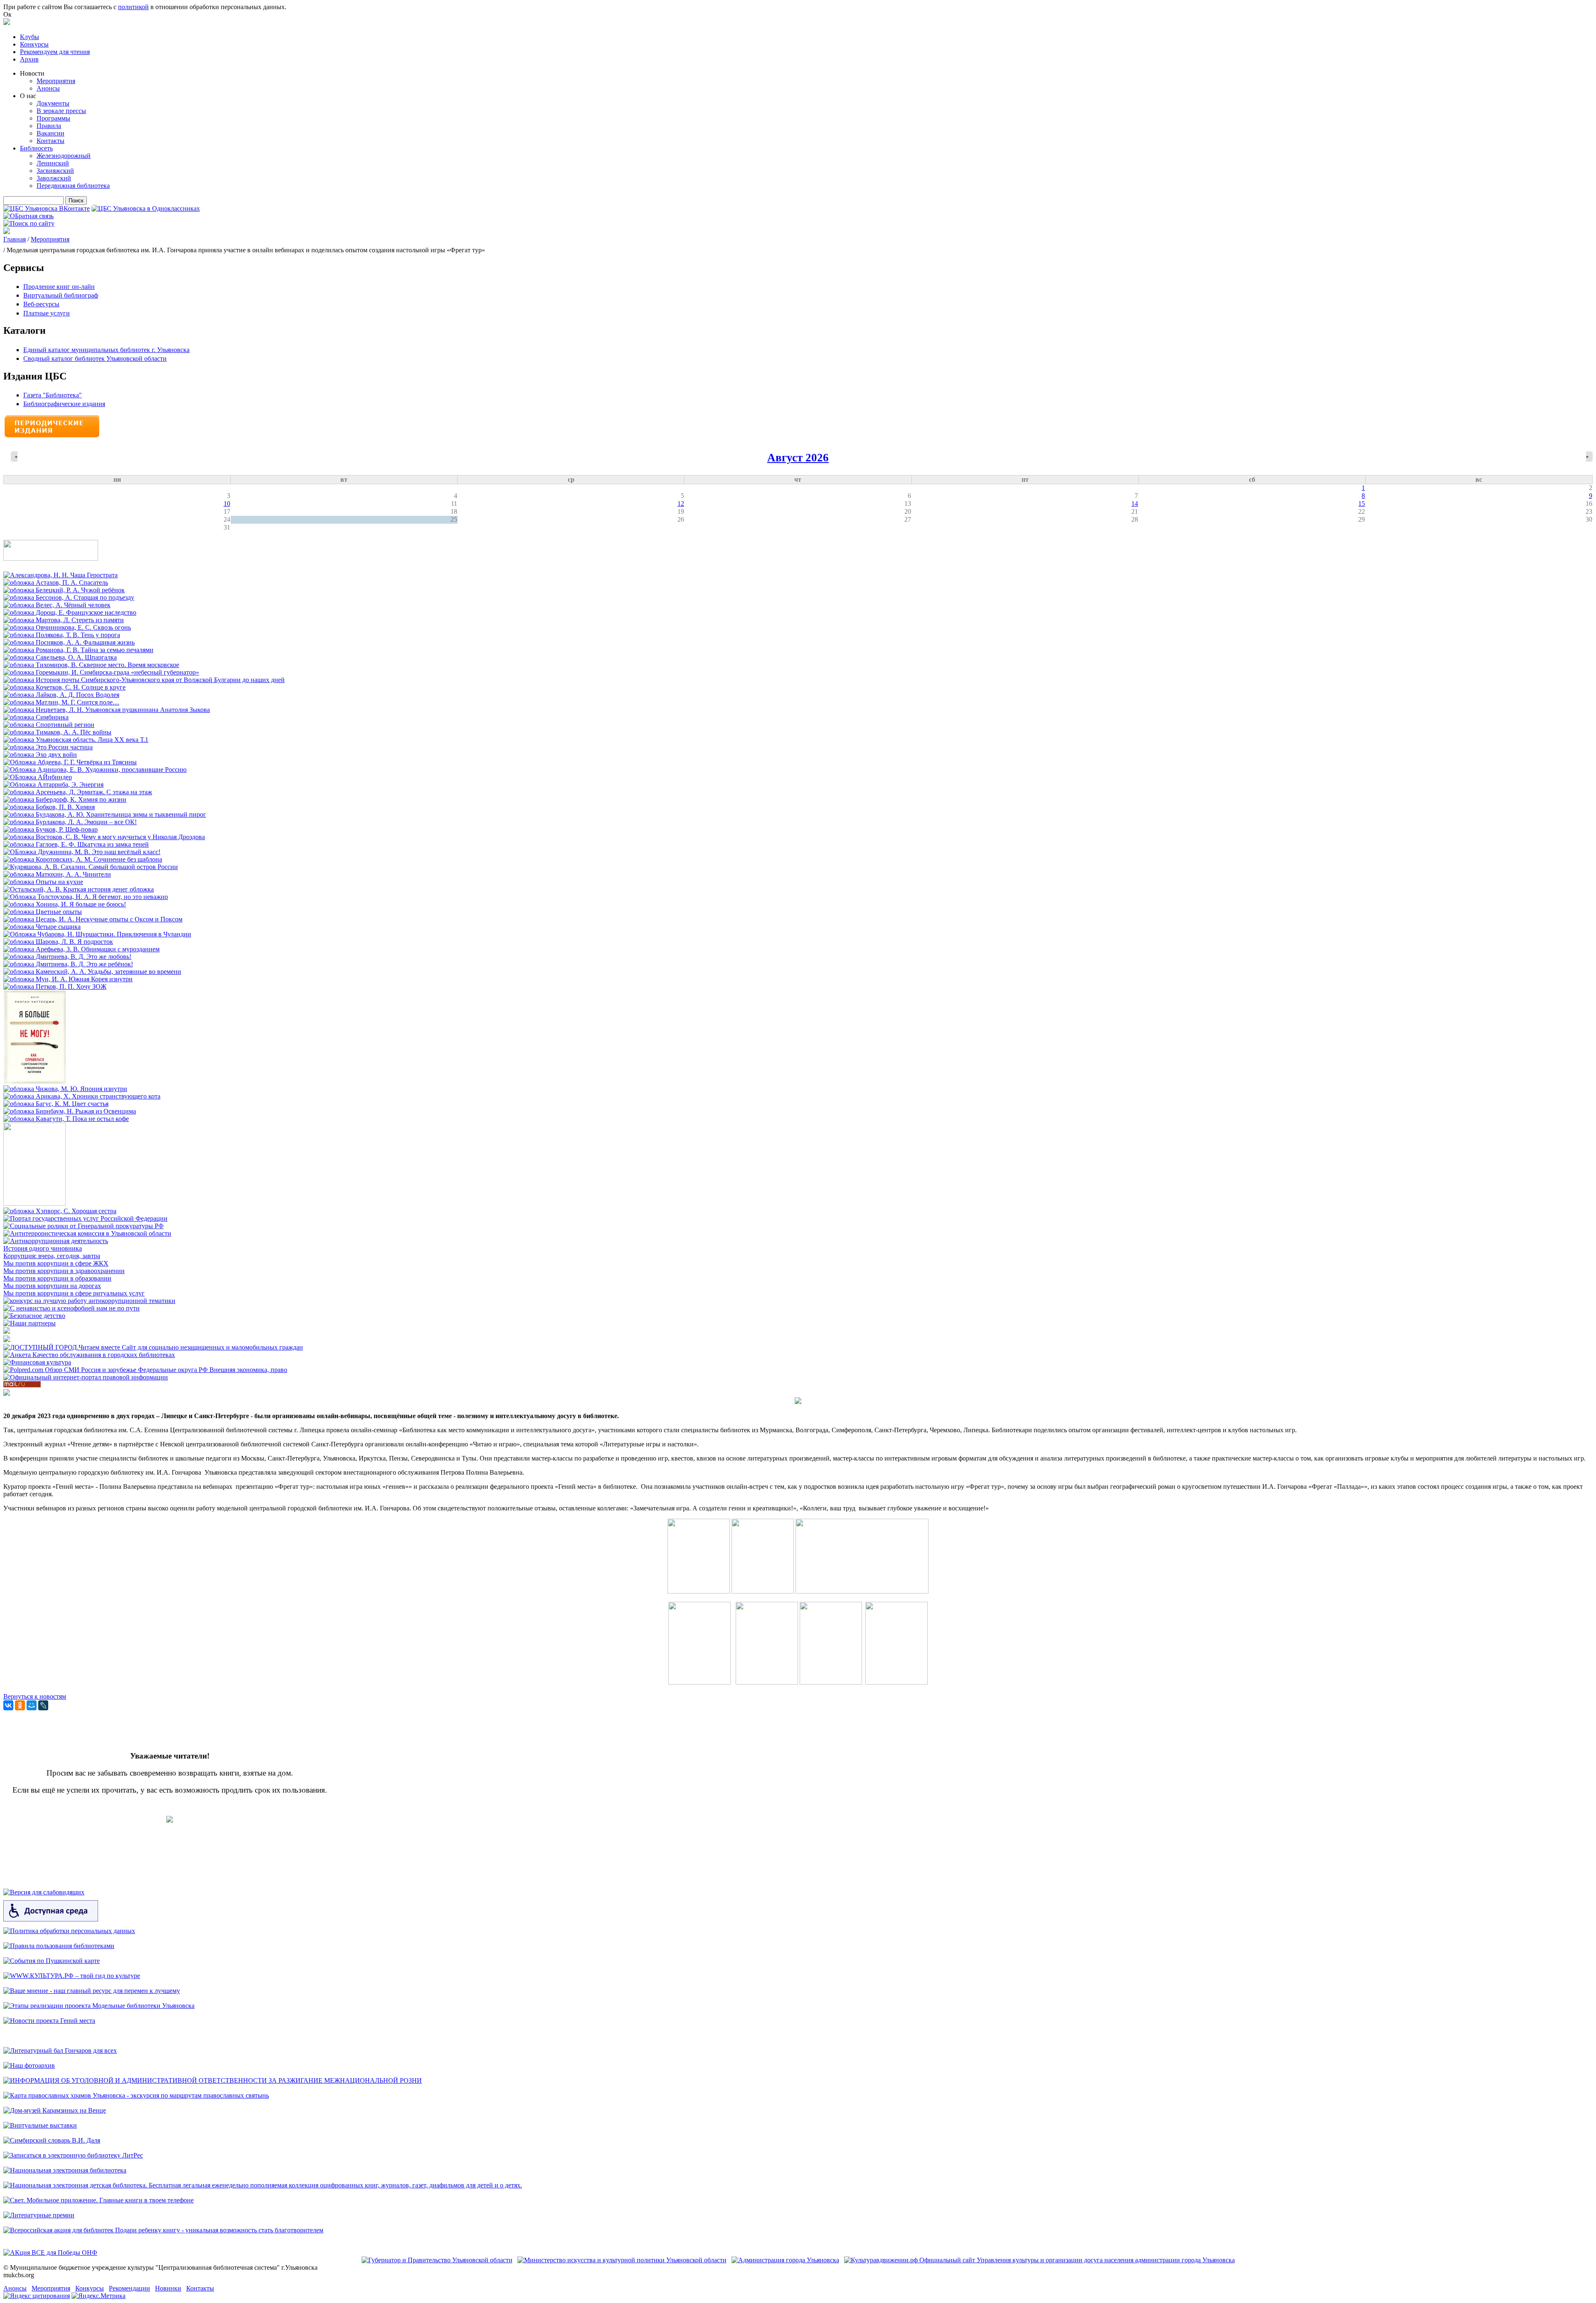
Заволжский (54, 178)
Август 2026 (798, 458)
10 (227, 504)
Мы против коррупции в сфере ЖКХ (56, 1263)
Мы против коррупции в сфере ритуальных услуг (74, 1293)
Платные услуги (47, 313)
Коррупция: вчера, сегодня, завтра (52, 1256)
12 (681, 504)
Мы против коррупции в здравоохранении (64, 1271)
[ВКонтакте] (8, 1705)
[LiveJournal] (43, 1705)
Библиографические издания (64, 404)
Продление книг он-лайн (59, 287)
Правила (49, 126)
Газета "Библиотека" (53, 395)
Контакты (50, 141)
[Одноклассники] (20, 1705)
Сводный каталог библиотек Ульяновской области (95, 358)
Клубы (30, 37)
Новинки (168, 2288)
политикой (133, 7)
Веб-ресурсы (41, 304)
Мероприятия (56, 81)
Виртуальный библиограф (61, 295)
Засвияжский (55, 171)
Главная (15, 239)
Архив (29, 59)
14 (1135, 504)
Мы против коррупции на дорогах (52, 1286)
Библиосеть (36, 148)
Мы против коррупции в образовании (57, 1278)
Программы (53, 118)
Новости (32, 73)
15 (1362, 504)
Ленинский (53, 163)
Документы (53, 103)
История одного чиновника (43, 1248)
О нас (28, 96)
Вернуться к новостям (35, 1696)
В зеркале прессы (61, 111)
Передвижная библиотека (73, 186)
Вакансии (50, 133)
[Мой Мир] (32, 1705)
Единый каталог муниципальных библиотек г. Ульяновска (106, 350)
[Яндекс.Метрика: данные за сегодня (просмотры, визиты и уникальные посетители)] (99, 2296)
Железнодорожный (64, 156)
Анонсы (48, 88)
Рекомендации (129, 2288)
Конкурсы (34, 44)
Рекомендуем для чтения (55, 52)
